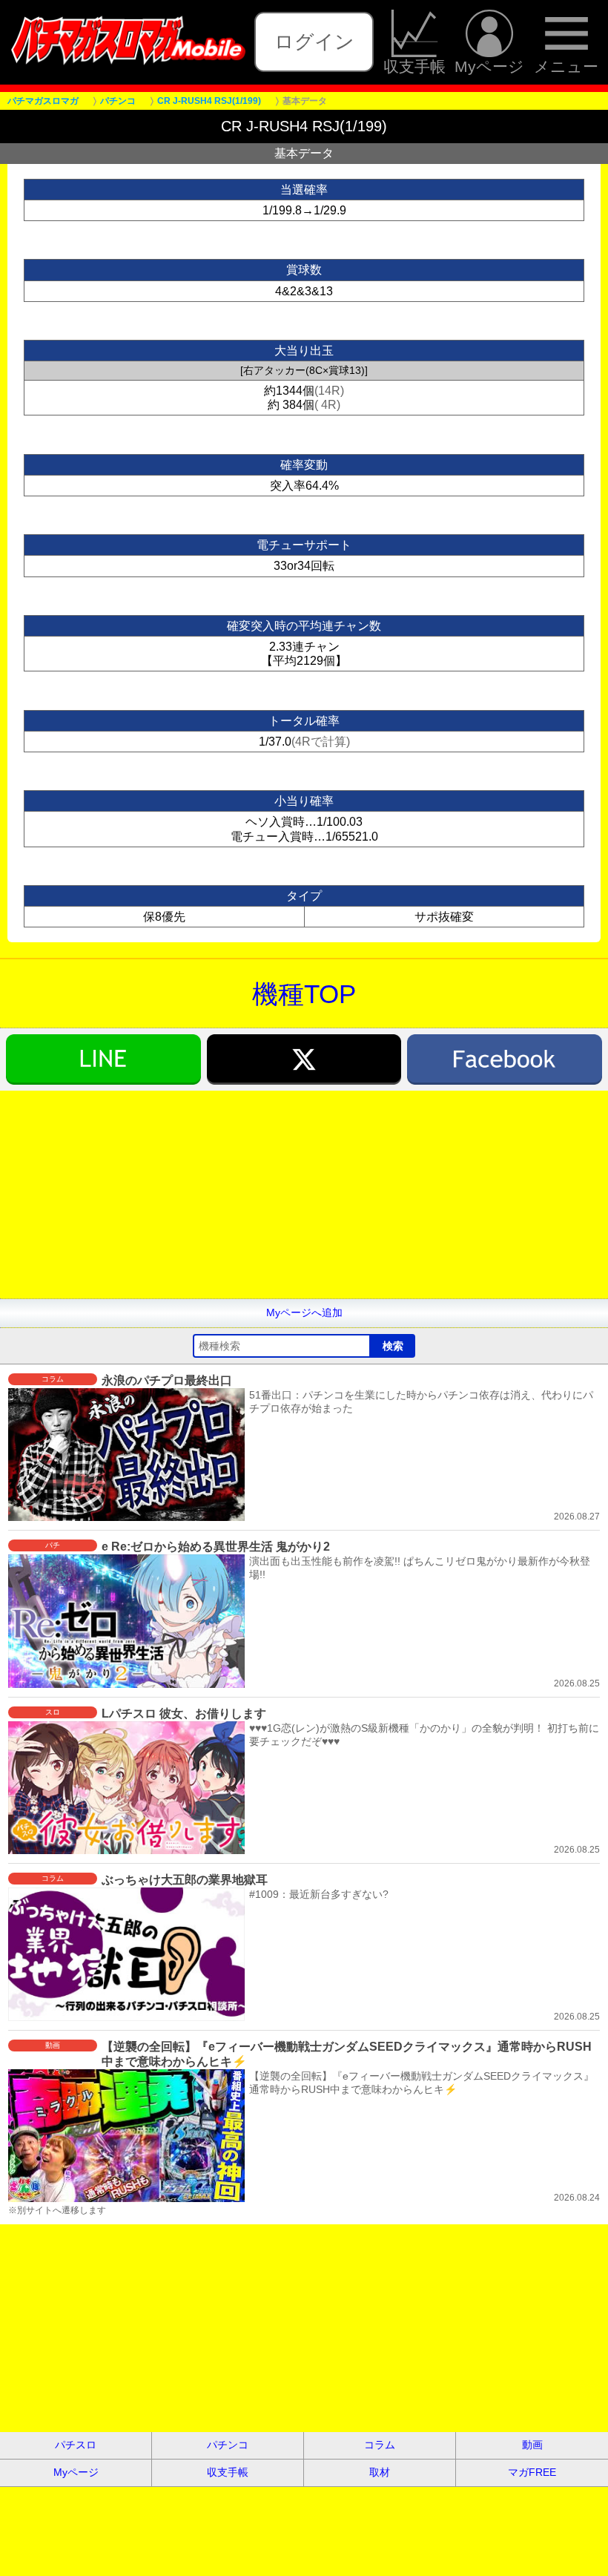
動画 (532, 2445)
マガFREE (532, 2472)
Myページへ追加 (304, 1312)
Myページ (489, 66)
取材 (380, 2472)
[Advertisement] (304, 1195)
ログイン (314, 42)
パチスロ (76, 2445)
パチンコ (228, 2445)
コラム (380, 2445)
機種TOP (304, 994)
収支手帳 (414, 66)
